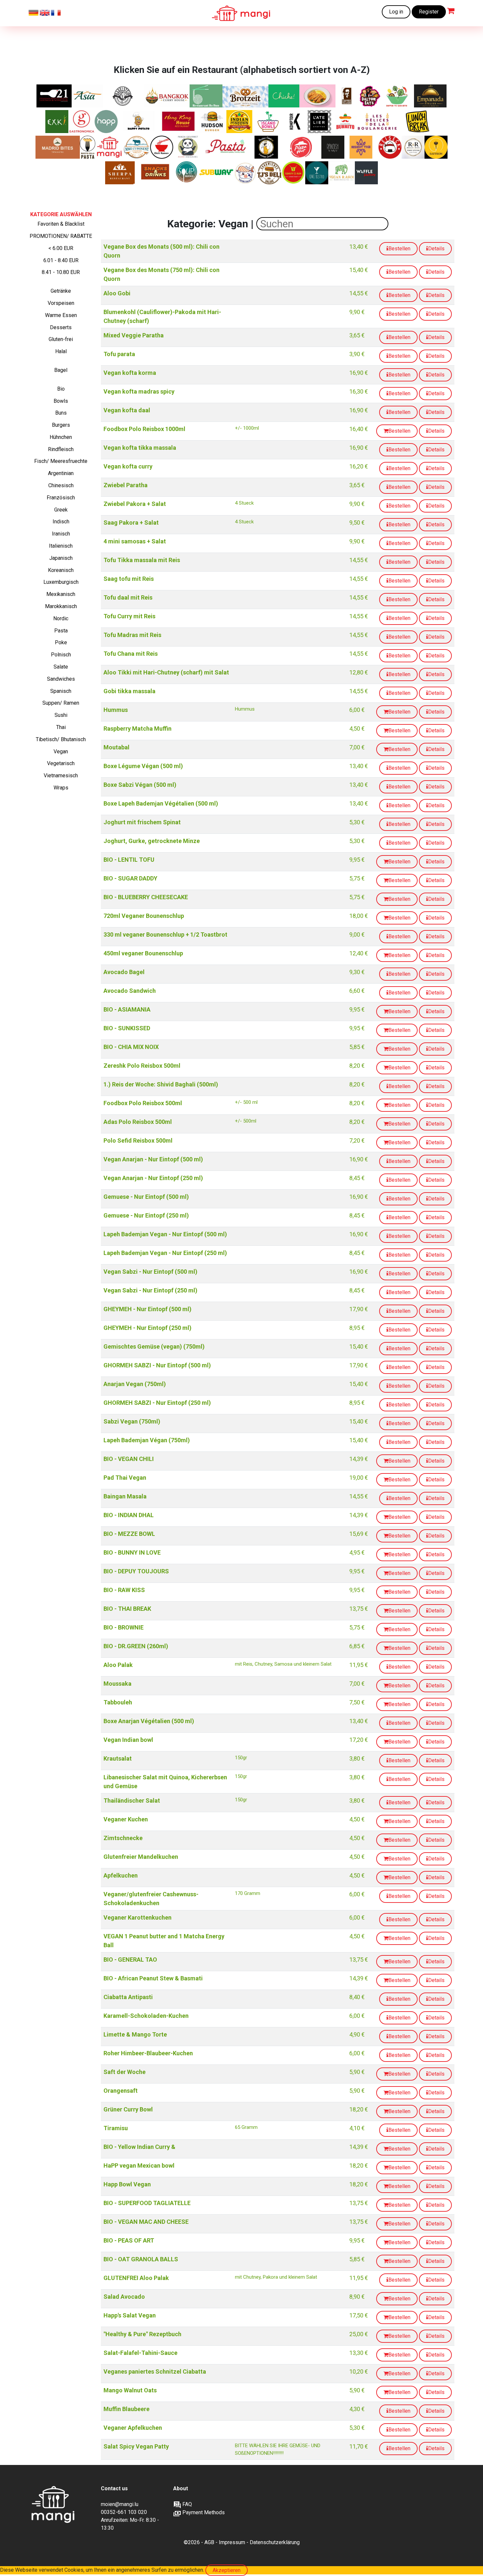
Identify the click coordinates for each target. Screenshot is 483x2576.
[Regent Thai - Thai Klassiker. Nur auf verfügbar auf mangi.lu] (361, 147)
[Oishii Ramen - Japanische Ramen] (162, 147)
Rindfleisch (61, 449)
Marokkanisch (61, 606)
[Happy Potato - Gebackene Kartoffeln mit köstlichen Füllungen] (138, 122)
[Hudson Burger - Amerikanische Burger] (213, 122)
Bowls (61, 401)
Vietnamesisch (61, 775)
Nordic (61, 618)
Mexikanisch (61, 594)
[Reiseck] (390, 147)
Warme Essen (61, 315)
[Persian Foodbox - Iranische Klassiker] (266, 147)
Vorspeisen (61, 303)
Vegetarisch (61, 763)
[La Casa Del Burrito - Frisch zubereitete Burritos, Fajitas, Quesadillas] (345, 122)
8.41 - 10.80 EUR (61, 272)
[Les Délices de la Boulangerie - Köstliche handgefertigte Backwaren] (377, 122)
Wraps (61, 788)
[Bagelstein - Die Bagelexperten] (123, 96)
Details (436, 249)
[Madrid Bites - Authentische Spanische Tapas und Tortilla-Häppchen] (58, 147)
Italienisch (61, 546)
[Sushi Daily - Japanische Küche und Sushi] (246, 173)
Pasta (61, 631)
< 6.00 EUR (61, 248)
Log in (396, 12)
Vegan (61, 752)
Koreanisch (61, 570)
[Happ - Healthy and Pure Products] (106, 122)
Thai (61, 727)
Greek (61, 510)
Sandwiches (61, 679)
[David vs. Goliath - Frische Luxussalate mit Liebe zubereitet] (398, 96)
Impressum (232, 2542)
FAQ (186, 2504)
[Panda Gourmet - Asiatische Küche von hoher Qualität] (188, 147)
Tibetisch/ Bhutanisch (61, 739)
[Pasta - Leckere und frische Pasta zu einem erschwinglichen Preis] (228, 147)
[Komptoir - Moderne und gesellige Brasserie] (295, 122)
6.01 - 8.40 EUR (61, 260)
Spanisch (61, 691)
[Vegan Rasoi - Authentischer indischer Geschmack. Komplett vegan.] (342, 173)
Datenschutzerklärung (275, 2542)
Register (429, 12)
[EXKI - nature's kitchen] (57, 122)
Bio (61, 389)
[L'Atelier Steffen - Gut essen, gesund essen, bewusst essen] (320, 122)
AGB (209, 2542)
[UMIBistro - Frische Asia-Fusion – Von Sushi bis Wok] (317, 173)
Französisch (61, 498)
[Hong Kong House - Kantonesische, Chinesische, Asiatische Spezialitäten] (179, 122)
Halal (61, 351)
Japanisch (61, 558)
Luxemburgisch (61, 582)
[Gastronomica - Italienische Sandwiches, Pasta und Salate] (82, 122)
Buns (61, 413)
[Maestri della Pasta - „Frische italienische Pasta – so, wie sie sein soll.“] (88, 147)
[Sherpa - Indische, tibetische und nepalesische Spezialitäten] (120, 173)
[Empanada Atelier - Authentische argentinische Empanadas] (430, 96)
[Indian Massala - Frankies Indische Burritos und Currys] (240, 122)
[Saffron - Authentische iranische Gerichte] (436, 147)
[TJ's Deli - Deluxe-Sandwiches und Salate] (269, 173)
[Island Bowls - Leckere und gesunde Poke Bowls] (268, 122)
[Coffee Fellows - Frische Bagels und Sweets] (347, 96)
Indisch (61, 522)
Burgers (61, 425)
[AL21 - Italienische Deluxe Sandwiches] (54, 96)
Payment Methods (203, 2512)
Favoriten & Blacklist (61, 224)
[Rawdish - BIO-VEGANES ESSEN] (333, 147)
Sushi (61, 715)
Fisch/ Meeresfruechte (61, 461)
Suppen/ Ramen (61, 703)
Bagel (61, 370)
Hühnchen (61, 437)
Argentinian (61, 473)
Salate (61, 667)
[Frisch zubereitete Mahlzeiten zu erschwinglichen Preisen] (109, 147)
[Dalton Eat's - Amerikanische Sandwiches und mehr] (370, 96)
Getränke (61, 291)
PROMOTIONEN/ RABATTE (61, 236)
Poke (61, 642)
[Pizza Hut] (301, 147)
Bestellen (399, 249)
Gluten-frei (61, 339)
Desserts (61, 327)
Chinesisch (61, 485)
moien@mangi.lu (120, 2504)
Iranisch (61, 534)
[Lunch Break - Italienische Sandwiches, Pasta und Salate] (418, 122)
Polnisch (61, 655)
